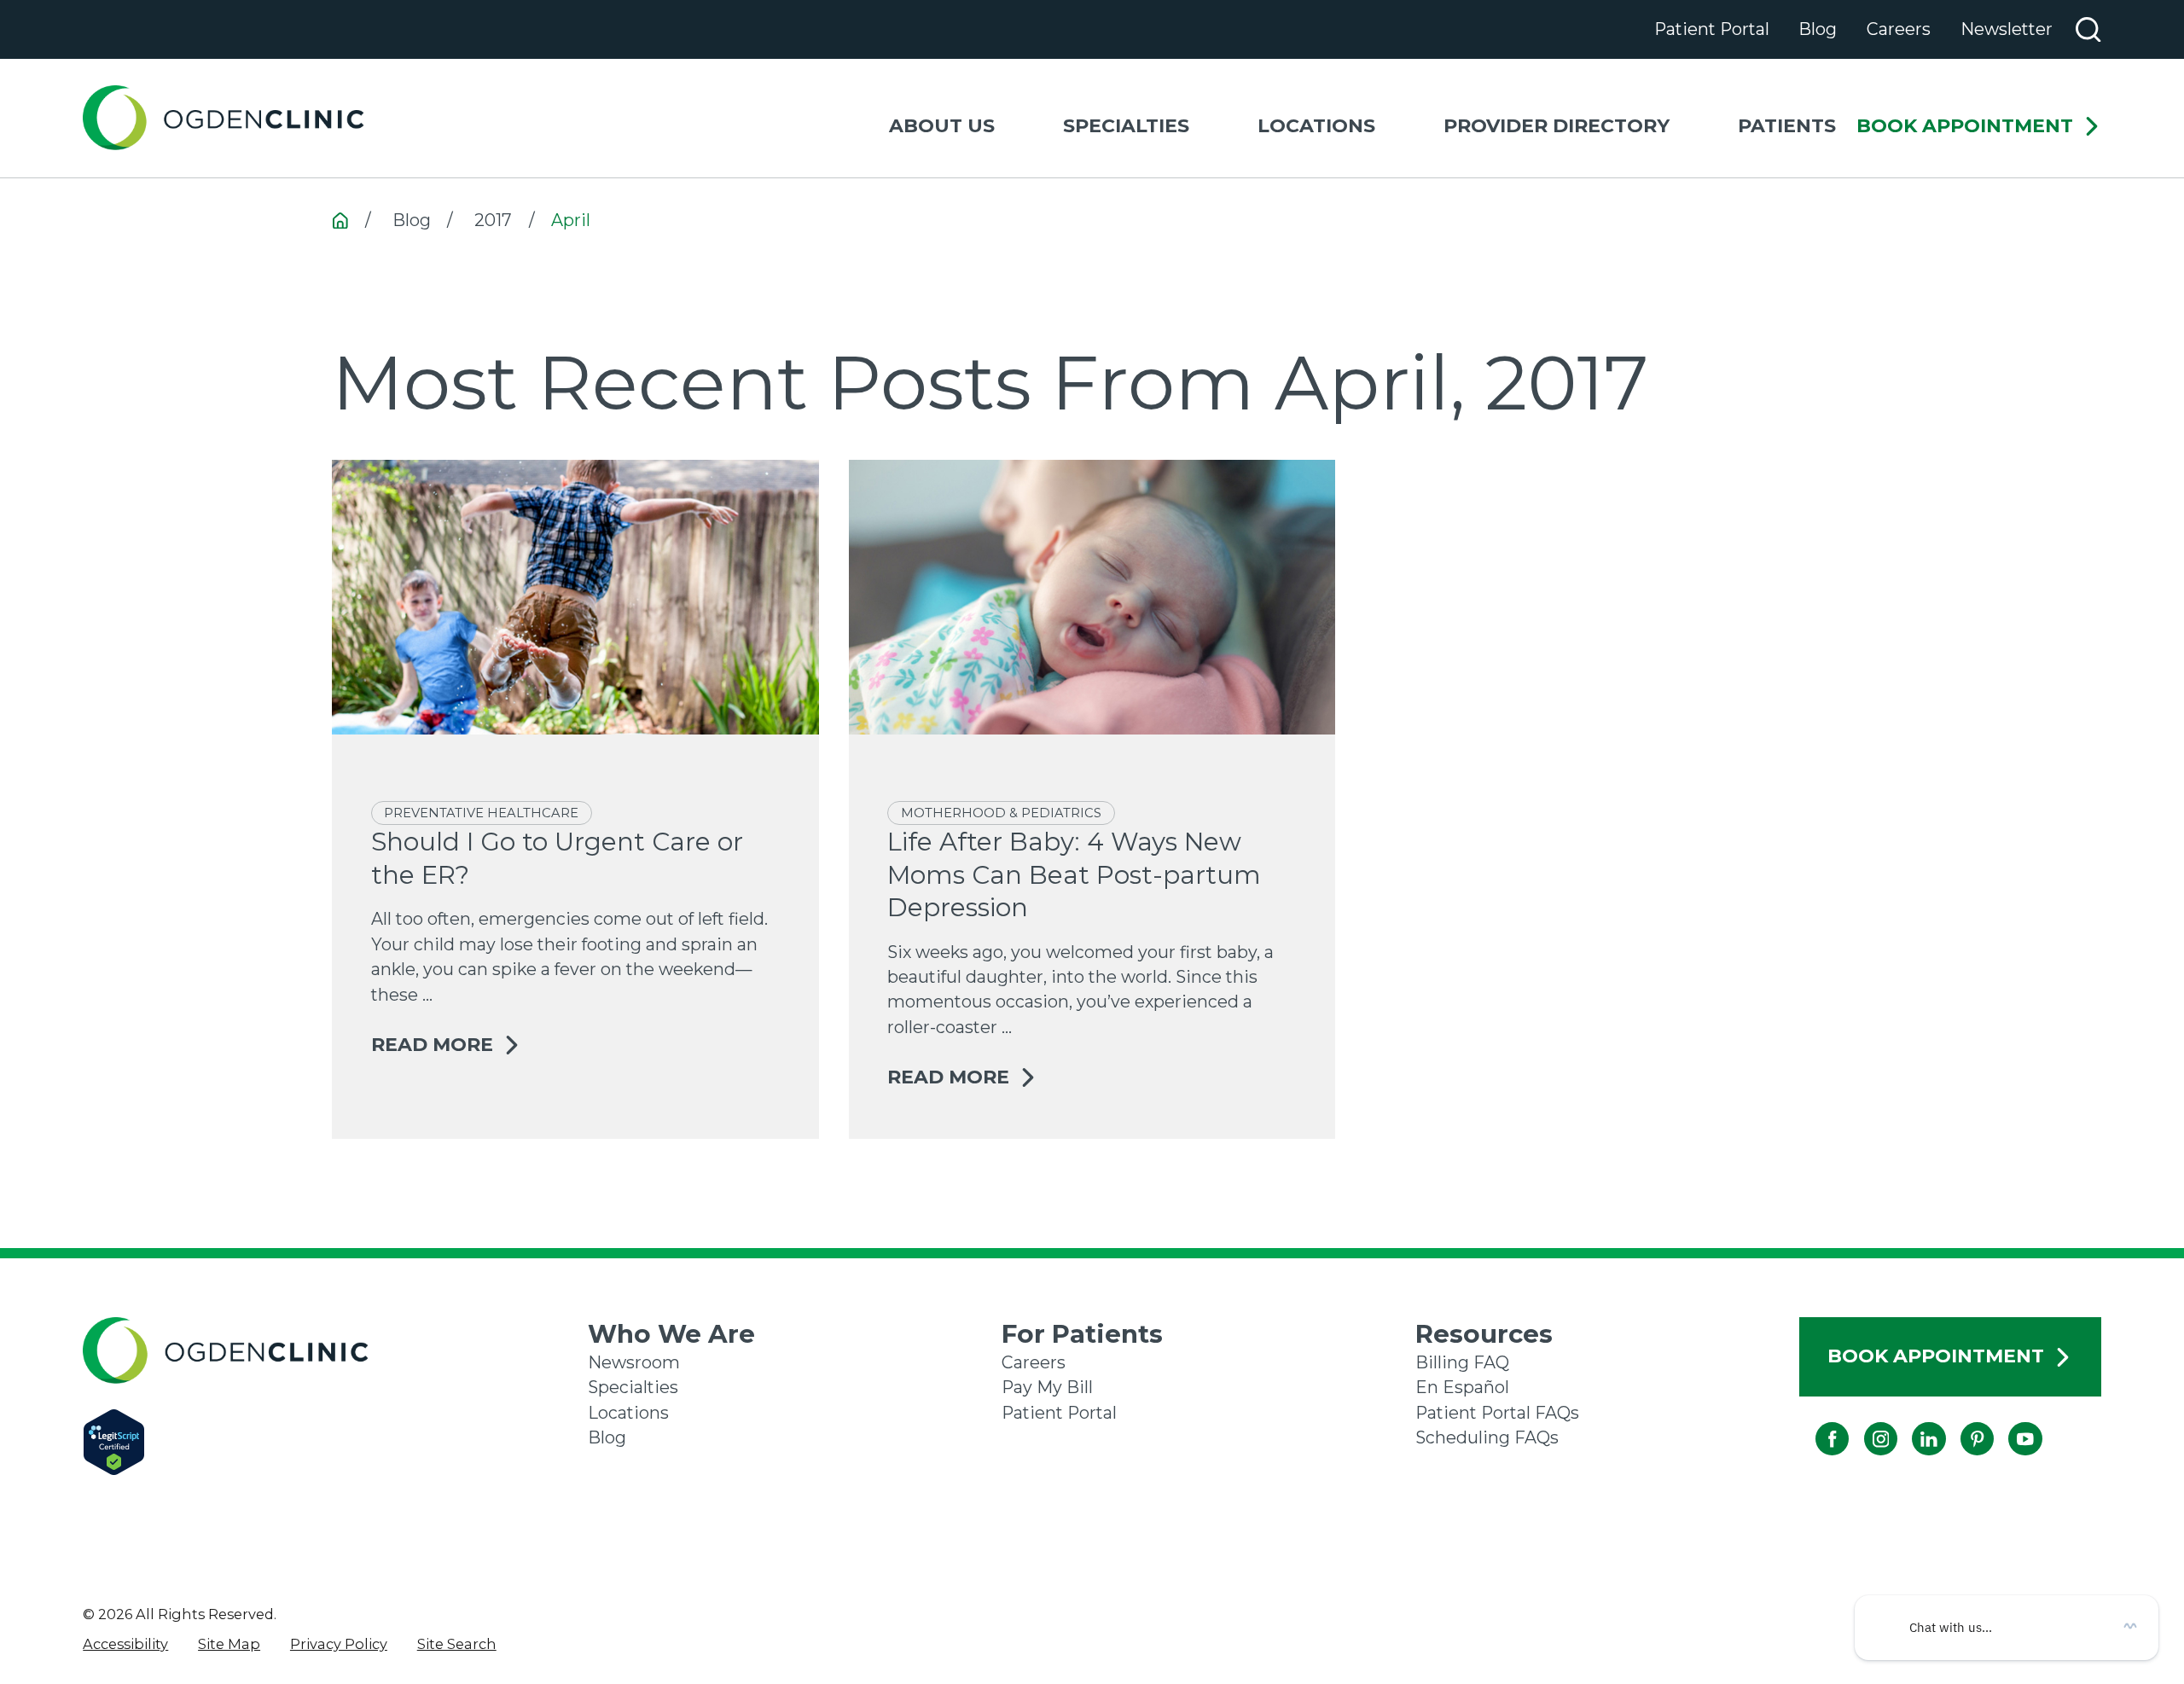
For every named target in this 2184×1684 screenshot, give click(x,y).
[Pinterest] (1960, 1423)
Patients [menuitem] (1787, 126)
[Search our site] (2088, 29)
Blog (1818, 29)
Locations (628, 1413)
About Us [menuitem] (942, 126)
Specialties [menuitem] (1126, 126)
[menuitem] (125, 1644)
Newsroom (634, 1362)
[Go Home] (340, 221)
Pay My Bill (1047, 1387)
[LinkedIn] (1912, 1423)
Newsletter (2007, 29)
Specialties (633, 1387)
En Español (1462, 1387)
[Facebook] (1816, 1423)
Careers (1899, 29)
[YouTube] (2009, 1423)
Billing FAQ (1462, 1362)
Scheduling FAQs (1487, 1437)
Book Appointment (1965, 127)
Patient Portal (1712, 29)
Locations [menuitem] (1316, 126)
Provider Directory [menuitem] (1557, 126)
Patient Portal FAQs (1497, 1413)
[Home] (224, 118)
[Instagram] (1864, 1423)
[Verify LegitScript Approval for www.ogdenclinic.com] (335, 1442)
